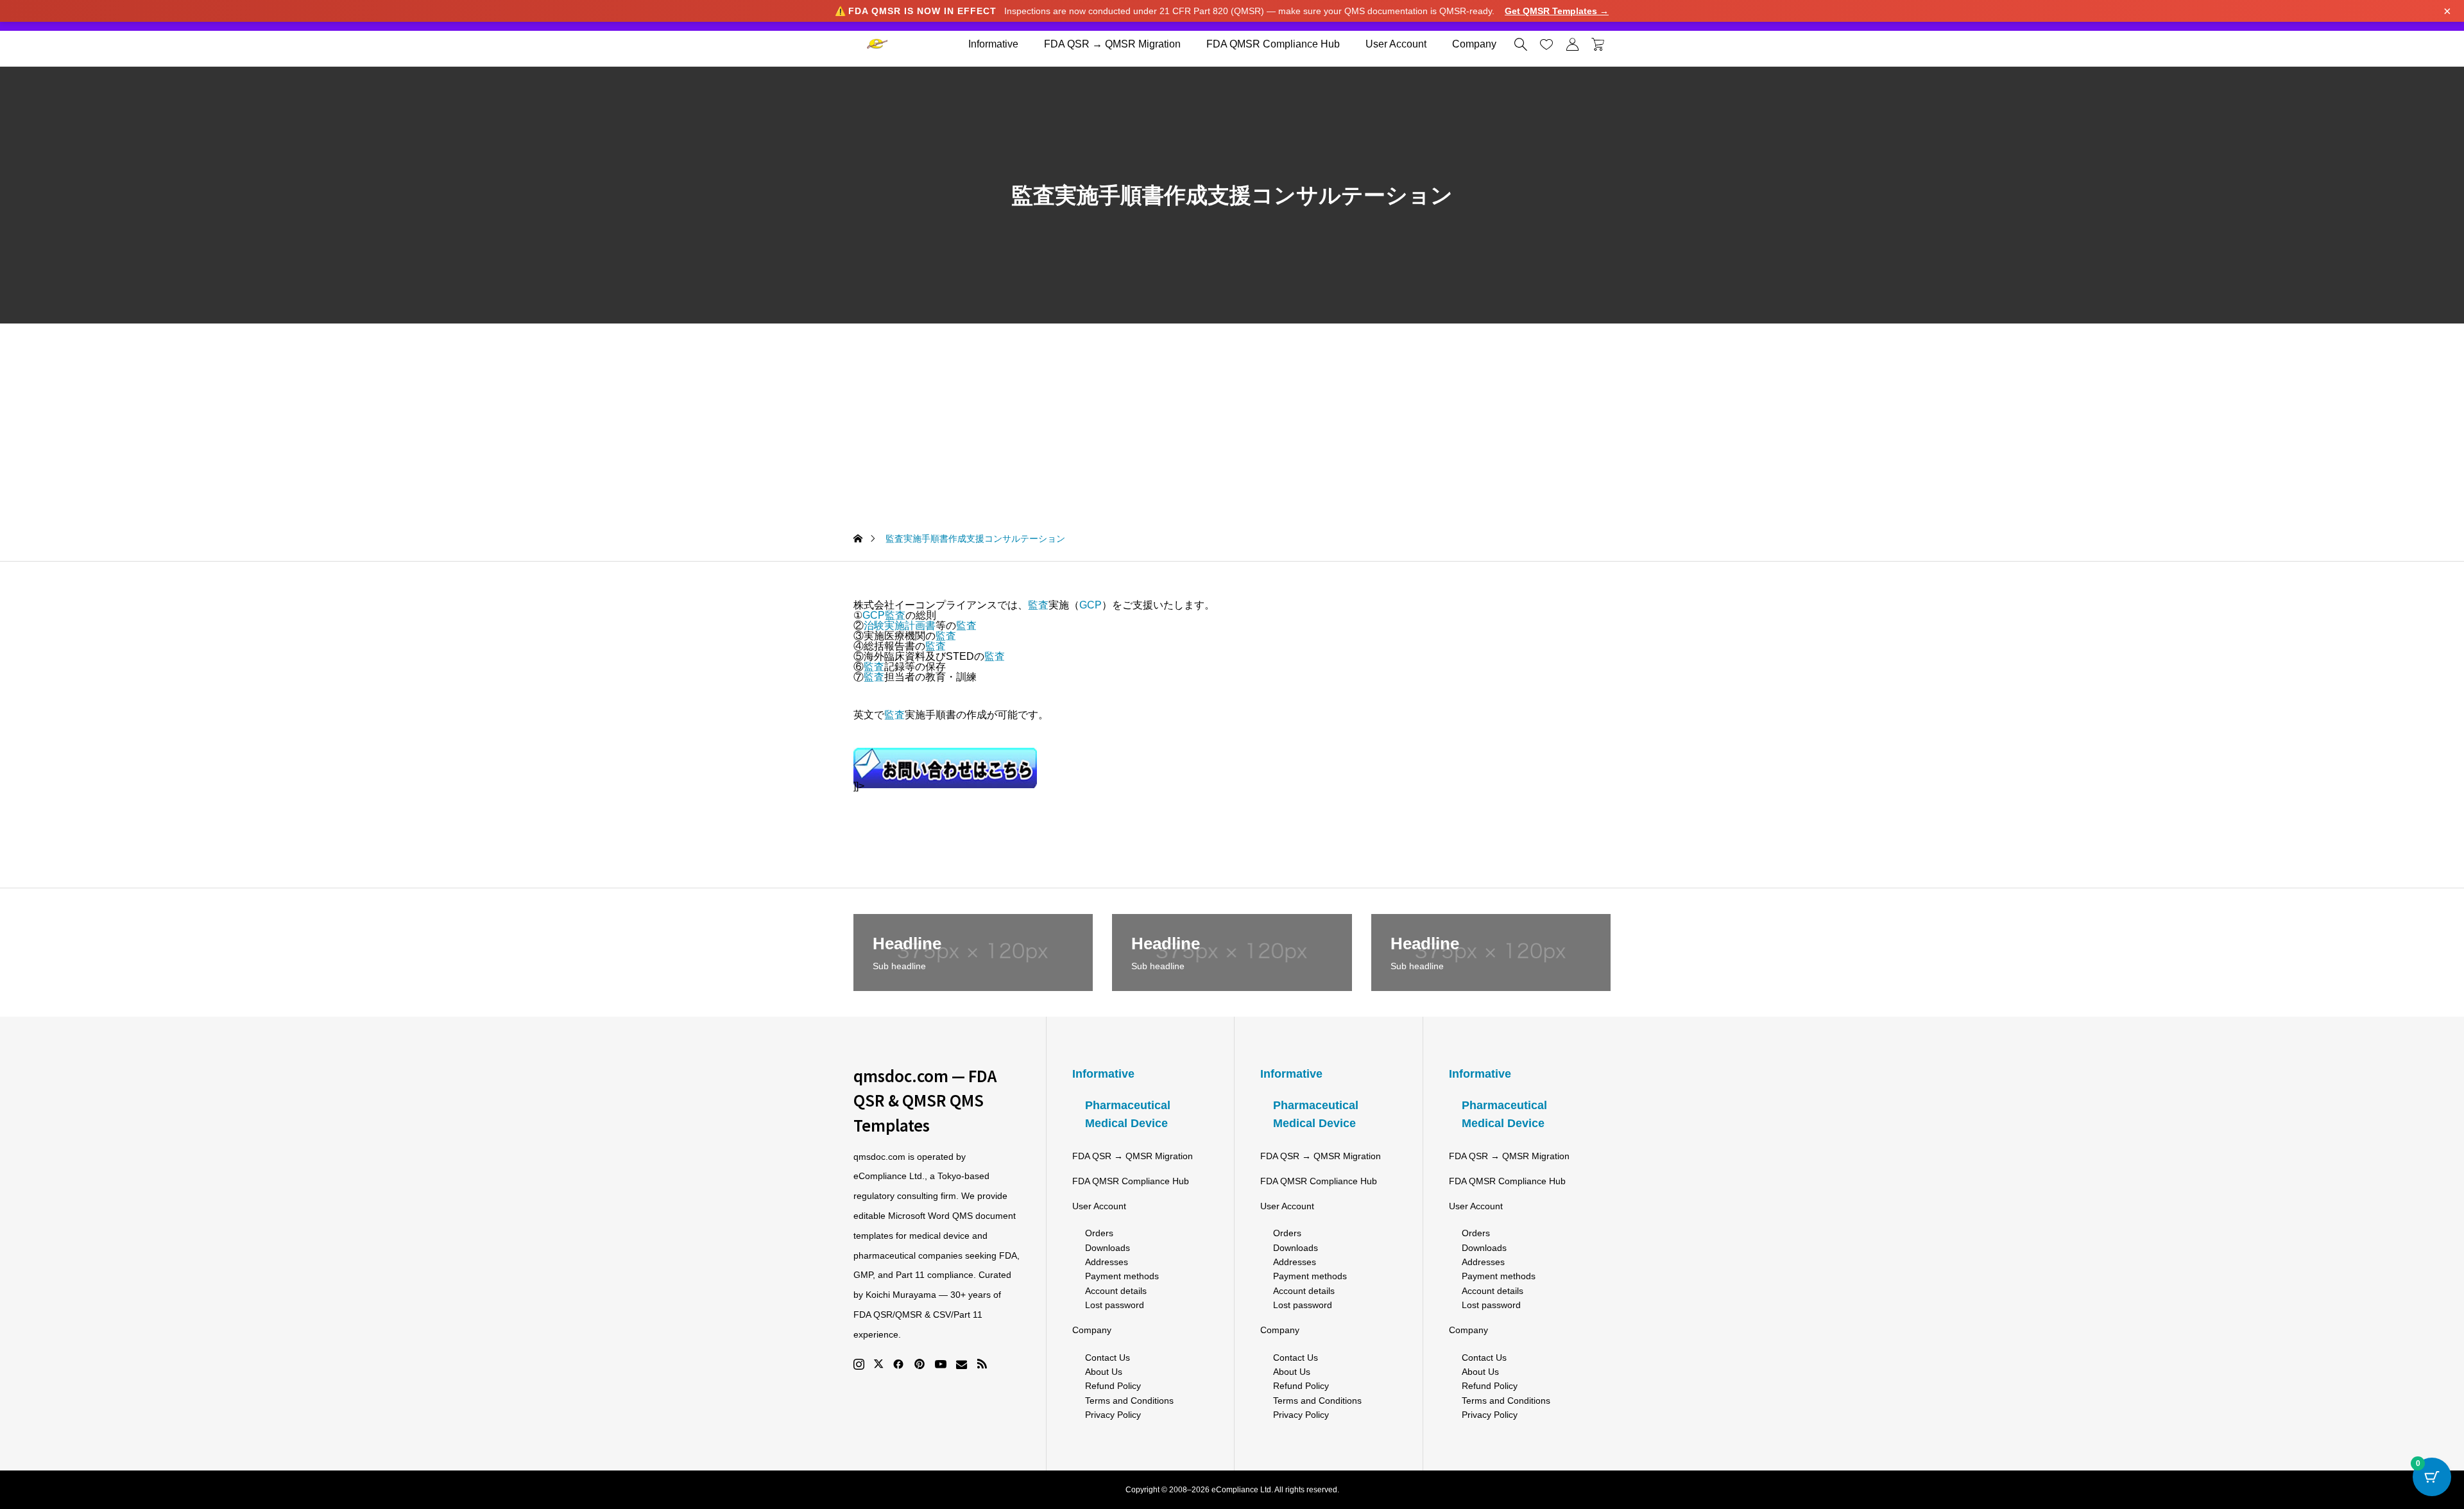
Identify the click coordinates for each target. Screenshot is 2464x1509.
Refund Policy (1113, 1386)
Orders (1099, 1233)
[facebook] (898, 1364)
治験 (874, 625)
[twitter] (878, 1364)
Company (1474, 44)
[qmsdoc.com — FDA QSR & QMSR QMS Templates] (877, 44)
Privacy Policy (1113, 1415)
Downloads (1108, 1248)
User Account (1396, 44)
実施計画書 (910, 625)
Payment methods (1122, 1276)
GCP (1091, 605)
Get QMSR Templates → (1557, 11)
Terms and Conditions (1129, 1401)
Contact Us (1108, 1358)
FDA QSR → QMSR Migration (1112, 44)
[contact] (962, 1364)
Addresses (1107, 1262)
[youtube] (941, 1364)
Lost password (1115, 1305)
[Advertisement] (1232, 420)
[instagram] (859, 1364)
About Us (1104, 1372)
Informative (993, 44)
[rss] (982, 1364)
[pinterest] (920, 1364)
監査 (1038, 605)
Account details (1116, 1291)
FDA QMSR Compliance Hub (1273, 44)
